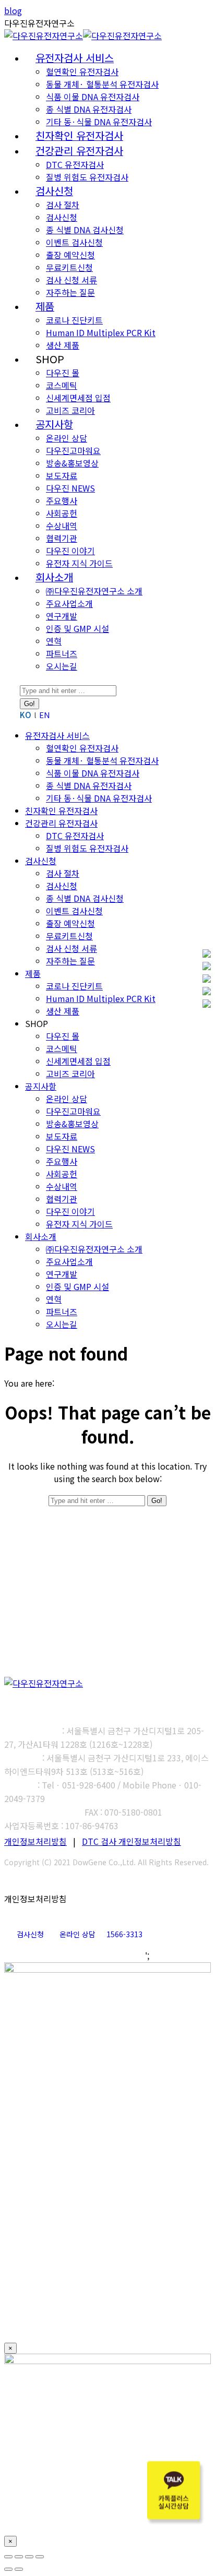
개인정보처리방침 (35, 1841)
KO (26, 715)
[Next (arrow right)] (19, 2569)
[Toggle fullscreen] (29, 2557)
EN (45, 715)
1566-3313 (124, 1934)
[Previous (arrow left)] (8, 2569)
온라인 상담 (77, 1934)
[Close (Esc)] (8, 2557)
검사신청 (30, 1934)
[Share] (19, 2557)
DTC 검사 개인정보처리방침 (132, 1841)
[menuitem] (75, 58)
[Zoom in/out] (40, 2557)
